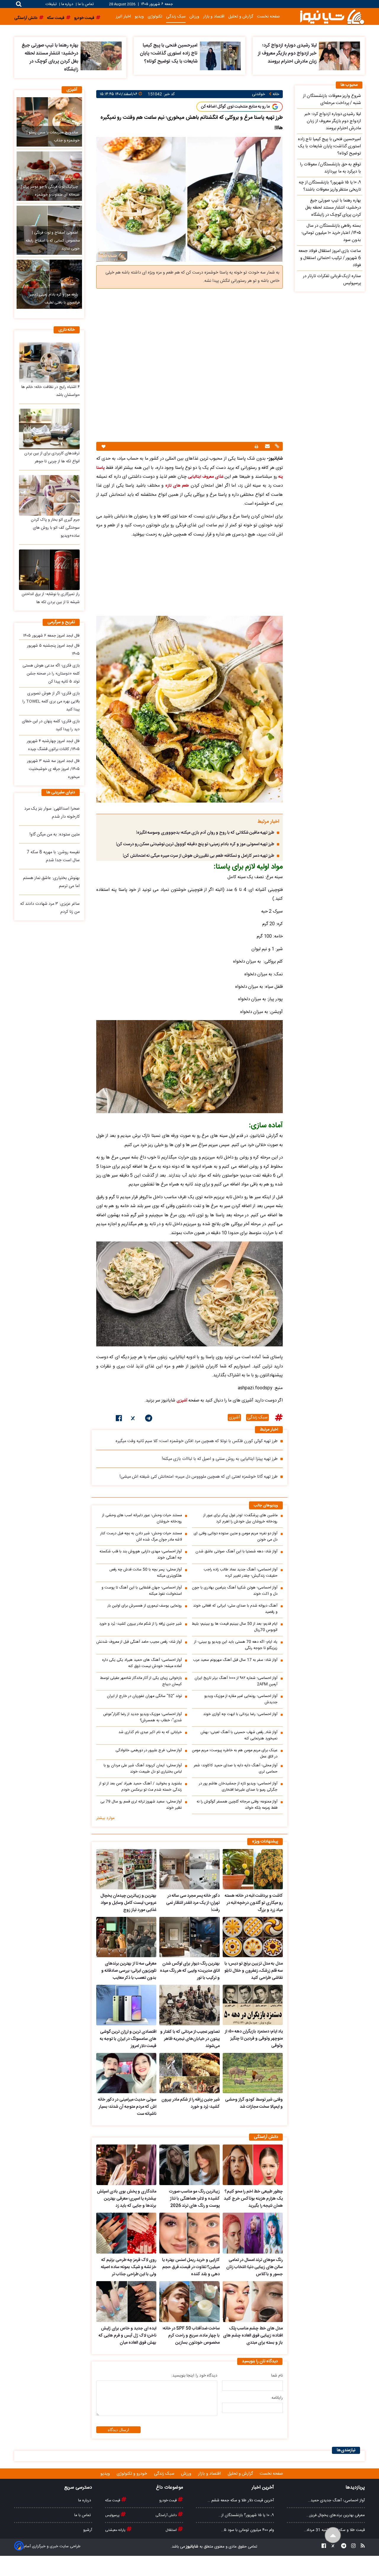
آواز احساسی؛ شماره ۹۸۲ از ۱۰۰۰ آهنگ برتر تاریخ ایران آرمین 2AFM (236, 1681)
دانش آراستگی (167, 2515)
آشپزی (182, 1401)
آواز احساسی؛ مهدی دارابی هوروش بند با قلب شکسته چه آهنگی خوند (141, 1555)
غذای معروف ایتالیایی (206, 477)
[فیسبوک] (119, 1419)
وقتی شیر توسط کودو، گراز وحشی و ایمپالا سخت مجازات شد (254, 2103)
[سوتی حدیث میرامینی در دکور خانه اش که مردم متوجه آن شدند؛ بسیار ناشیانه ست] (126, 2073)
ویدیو (139, 16)
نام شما (277, 2376)
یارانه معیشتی (116, 2530)
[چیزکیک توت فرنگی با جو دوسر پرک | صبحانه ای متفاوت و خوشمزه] (49, 176)
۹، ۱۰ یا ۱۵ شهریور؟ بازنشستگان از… (246, 2515)
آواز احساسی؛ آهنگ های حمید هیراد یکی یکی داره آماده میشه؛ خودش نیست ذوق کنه (142, 1663)
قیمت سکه (113, 2500)
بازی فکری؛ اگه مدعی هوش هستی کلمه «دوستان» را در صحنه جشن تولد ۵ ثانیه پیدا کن (51, 674)
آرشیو (88, 2530)
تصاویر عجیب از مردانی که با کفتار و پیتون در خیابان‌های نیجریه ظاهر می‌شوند (190, 2039)
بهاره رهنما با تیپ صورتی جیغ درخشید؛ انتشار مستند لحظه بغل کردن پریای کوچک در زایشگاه (50, 57)
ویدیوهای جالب (266, 1506)
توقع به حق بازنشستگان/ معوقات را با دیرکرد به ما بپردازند (330, 168)
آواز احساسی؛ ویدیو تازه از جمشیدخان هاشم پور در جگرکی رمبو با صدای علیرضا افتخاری (238, 1787)
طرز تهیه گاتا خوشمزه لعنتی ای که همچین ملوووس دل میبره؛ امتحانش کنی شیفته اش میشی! (199, 1477)
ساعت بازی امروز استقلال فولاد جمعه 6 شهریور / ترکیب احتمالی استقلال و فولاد (330, 258)
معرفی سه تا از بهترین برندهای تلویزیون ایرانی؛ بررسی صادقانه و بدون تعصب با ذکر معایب (129, 1971)
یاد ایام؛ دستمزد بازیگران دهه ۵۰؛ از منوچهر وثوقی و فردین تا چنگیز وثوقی (254, 2039)
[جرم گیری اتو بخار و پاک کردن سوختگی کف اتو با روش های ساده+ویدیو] (49, 495)
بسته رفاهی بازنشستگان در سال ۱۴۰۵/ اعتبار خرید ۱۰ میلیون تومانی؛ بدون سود (331, 233)
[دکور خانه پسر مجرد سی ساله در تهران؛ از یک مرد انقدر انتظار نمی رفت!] (189, 1869)
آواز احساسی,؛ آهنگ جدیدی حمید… (336, 2500)
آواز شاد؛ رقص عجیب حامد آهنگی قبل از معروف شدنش (139, 1642)
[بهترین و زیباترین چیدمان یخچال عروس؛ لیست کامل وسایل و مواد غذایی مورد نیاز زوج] (126, 1869)
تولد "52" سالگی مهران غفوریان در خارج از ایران (144, 1696)
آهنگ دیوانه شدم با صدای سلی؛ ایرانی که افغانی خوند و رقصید (235, 1609)
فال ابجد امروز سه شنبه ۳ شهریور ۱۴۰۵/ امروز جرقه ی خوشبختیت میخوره (53, 769)
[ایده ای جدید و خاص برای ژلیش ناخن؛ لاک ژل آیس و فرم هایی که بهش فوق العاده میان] (126, 2302)
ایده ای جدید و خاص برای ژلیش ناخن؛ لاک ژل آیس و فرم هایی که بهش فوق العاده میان (127, 2336)
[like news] (103, 446)
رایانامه (277, 2398)
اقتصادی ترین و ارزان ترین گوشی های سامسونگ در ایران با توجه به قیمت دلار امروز (128, 2039)
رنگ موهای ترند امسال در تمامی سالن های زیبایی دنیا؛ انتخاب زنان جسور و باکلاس (254, 2267)
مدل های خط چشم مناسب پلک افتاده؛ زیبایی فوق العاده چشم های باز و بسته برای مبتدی (253, 2336)
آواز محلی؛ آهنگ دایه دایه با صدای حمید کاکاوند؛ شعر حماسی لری (236, 1769)
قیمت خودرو (168, 2500)
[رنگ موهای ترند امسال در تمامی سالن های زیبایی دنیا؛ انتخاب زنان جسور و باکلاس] (253, 2233)
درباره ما (67, 4)
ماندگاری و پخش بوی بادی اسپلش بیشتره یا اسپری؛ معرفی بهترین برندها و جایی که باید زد (127, 2199)
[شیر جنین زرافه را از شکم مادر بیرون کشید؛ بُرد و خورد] (189, 2073)
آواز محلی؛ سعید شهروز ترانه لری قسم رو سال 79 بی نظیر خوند (141, 1805)
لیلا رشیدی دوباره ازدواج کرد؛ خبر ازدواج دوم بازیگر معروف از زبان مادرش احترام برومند (287, 53)
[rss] (361, 2547)
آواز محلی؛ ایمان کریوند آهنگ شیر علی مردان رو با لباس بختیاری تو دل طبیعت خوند (143, 1769)
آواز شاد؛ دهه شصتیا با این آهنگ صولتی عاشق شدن (236, 1552)
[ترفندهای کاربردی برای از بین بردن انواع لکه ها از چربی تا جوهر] (49, 429)
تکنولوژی (155, 16)
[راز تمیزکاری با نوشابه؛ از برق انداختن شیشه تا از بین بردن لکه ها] (49, 570)
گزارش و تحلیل (241, 16)
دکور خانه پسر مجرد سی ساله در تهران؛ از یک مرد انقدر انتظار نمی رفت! (193, 1903)
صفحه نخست (268, 16)
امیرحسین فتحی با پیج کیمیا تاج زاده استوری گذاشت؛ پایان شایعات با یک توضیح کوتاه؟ (169, 53)
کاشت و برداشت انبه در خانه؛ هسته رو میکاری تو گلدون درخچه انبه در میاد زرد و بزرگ (254, 1903)
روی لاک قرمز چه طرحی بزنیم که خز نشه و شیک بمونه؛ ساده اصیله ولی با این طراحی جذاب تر (129, 2267)
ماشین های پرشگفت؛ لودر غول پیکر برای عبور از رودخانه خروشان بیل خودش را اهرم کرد (240, 1519)
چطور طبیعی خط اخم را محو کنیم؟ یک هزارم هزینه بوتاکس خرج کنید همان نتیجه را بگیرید (253, 2199)
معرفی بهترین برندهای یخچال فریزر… (336, 2515)
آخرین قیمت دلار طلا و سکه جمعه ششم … (241, 2500)
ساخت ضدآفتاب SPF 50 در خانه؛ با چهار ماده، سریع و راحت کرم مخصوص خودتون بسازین (191, 2336)
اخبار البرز (123, 16)
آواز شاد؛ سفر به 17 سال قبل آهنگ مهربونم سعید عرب (235, 1660)
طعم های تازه (177, 486)
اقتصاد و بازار (214, 16)
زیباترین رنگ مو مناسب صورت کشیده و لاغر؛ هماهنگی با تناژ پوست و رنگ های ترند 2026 (194, 2199)
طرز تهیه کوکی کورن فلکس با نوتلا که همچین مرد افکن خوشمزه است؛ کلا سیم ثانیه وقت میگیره (197, 1441)
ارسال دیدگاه (118, 2430)
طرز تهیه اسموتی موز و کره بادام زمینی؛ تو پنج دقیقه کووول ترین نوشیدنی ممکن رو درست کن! (195, 844)
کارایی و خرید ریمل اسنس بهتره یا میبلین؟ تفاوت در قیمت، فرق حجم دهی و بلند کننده (191, 2267)
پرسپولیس (113, 2515)
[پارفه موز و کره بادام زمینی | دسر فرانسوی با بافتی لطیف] (49, 284)
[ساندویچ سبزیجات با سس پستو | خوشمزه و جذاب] (49, 122)
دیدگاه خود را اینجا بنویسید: (194, 2376)
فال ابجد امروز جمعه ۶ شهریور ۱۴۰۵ (51, 636)
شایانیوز (192, 2547)
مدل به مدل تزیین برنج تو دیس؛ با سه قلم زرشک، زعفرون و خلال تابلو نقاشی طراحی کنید (254, 1971)
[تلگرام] (149, 1419)
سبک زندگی (176, 16)
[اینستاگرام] (352, 2547)
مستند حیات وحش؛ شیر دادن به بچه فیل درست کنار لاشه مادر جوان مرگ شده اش (141, 1537)
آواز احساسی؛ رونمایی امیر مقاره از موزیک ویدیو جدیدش (241, 1699)
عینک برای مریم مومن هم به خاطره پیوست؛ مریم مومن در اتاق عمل (235, 1754)
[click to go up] (333, 2535)
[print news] (256, 446)
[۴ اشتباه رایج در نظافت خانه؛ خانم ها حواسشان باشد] (49, 362)
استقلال (172, 2530)
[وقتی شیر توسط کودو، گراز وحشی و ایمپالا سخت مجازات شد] (253, 2073)
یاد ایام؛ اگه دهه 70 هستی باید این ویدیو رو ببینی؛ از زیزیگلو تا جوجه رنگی (236, 1645)
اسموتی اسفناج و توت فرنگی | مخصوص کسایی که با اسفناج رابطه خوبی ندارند (53, 241)
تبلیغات (52, 4)
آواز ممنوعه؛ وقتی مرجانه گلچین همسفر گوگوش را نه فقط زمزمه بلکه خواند (237, 1805)
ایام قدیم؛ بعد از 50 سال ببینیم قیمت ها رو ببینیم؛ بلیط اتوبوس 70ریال (235, 1627)
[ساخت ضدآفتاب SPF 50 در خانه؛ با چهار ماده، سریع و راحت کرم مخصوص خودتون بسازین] (189, 2302)
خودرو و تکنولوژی (133, 2474)
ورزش (194, 16)
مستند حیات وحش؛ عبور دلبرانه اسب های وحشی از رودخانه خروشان (142, 1519)
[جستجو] (19, 4)
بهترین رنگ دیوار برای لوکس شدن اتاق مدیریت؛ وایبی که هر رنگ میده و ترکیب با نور (190, 1971)
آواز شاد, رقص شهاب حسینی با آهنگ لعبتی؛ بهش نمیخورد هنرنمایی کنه (239, 1736)
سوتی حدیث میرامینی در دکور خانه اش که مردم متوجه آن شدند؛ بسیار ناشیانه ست (127, 2107)
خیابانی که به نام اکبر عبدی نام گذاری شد (150, 1732)
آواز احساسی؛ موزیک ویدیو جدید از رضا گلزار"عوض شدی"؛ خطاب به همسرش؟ (142, 1717)
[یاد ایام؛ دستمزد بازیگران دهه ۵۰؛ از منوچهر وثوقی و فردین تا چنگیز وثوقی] (253, 2005)
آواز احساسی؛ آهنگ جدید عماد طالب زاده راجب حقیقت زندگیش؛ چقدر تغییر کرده (241, 1573)
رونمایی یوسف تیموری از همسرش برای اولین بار (145, 1606)
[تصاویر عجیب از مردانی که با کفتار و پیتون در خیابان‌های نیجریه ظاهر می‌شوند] (189, 2005)
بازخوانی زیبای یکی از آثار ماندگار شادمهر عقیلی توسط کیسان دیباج (141, 1681)
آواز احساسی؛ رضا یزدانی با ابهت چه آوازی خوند (240, 1714)
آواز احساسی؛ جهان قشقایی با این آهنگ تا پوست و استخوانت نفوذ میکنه (142, 1591)
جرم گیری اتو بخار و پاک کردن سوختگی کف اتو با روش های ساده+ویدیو (55, 528)
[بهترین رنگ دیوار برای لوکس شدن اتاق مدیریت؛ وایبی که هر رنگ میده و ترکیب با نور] (189, 1937)
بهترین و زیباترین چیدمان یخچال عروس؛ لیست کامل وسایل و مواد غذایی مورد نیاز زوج (128, 1903)
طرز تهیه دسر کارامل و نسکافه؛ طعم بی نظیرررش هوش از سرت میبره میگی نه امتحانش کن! (199, 856)
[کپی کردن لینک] (276, 447)
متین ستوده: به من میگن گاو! (55, 835)
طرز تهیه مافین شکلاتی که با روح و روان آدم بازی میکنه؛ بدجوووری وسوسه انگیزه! (205, 833)
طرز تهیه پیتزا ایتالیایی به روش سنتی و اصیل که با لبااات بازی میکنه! (220, 1459)
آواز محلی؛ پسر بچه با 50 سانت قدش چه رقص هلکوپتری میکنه (146, 1573)
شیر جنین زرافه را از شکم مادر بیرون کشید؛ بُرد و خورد (140, 1624)
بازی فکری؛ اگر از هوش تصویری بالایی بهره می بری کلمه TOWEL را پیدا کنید (51, 701)
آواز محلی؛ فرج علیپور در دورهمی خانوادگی (149, 1750)
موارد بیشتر (105, 1818)
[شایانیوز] (332, 16)
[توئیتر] (134, 1419)
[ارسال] (267, 447)
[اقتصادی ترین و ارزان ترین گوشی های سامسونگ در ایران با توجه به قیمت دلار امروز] (126, 2005)
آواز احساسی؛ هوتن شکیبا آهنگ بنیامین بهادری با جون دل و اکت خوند (235, 1591)
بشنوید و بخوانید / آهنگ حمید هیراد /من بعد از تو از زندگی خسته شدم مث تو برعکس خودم (140, 1787)
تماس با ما (86, 4)
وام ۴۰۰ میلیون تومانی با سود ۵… (248, 2530)
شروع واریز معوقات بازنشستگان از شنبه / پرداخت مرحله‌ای (332, 100)
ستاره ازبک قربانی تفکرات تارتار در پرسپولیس (332, 280)
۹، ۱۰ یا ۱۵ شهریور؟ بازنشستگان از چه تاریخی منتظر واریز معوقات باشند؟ (330, 186)
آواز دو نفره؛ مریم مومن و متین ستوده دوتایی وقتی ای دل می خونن (236, 1537)
